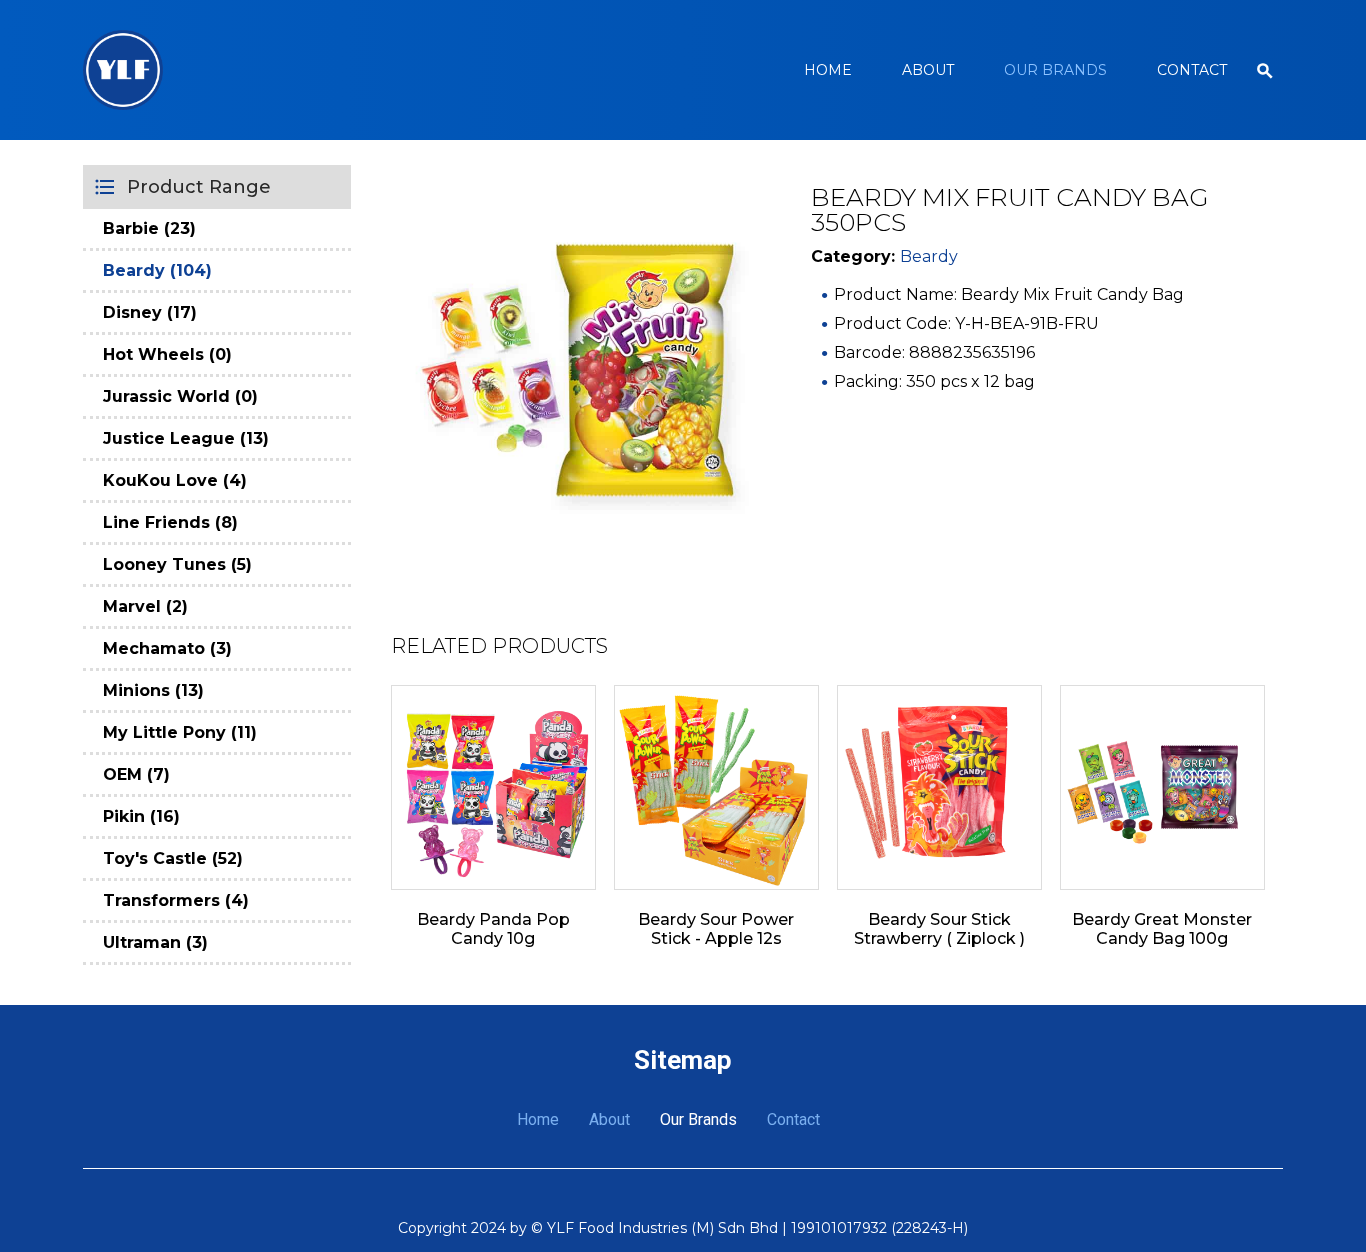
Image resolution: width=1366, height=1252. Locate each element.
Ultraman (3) (155, 942)
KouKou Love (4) (175, 480)
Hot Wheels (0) (167, 354)
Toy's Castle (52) (173, 858)
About (928, 70)
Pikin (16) (141, 816)
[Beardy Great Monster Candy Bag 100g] (1162, 787)
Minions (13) (153, 690)
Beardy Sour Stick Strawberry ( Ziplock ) (939, 929)
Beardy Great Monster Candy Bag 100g (1162, 929)
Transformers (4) (176, 900)
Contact (1192, 70)
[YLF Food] (123, 70)
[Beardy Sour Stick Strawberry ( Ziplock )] (939, 787)
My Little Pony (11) (180, 732)
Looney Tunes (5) (177, 564)
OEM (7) (136, 774)
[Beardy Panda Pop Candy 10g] (493, 787)
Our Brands (1055, 70)
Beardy (929, 256)
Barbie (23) (149, 228)
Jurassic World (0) (180, 396)
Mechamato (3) (167, 648)
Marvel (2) (145, 606)
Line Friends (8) (170, 522)
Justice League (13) (186, 438)
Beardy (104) (157, 270)
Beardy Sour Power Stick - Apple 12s (716, 929)
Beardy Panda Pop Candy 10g (493, 929)
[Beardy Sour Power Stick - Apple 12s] (716, 787)
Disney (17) (150, 312)
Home (828, 70)
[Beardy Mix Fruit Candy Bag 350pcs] (576, 370)
